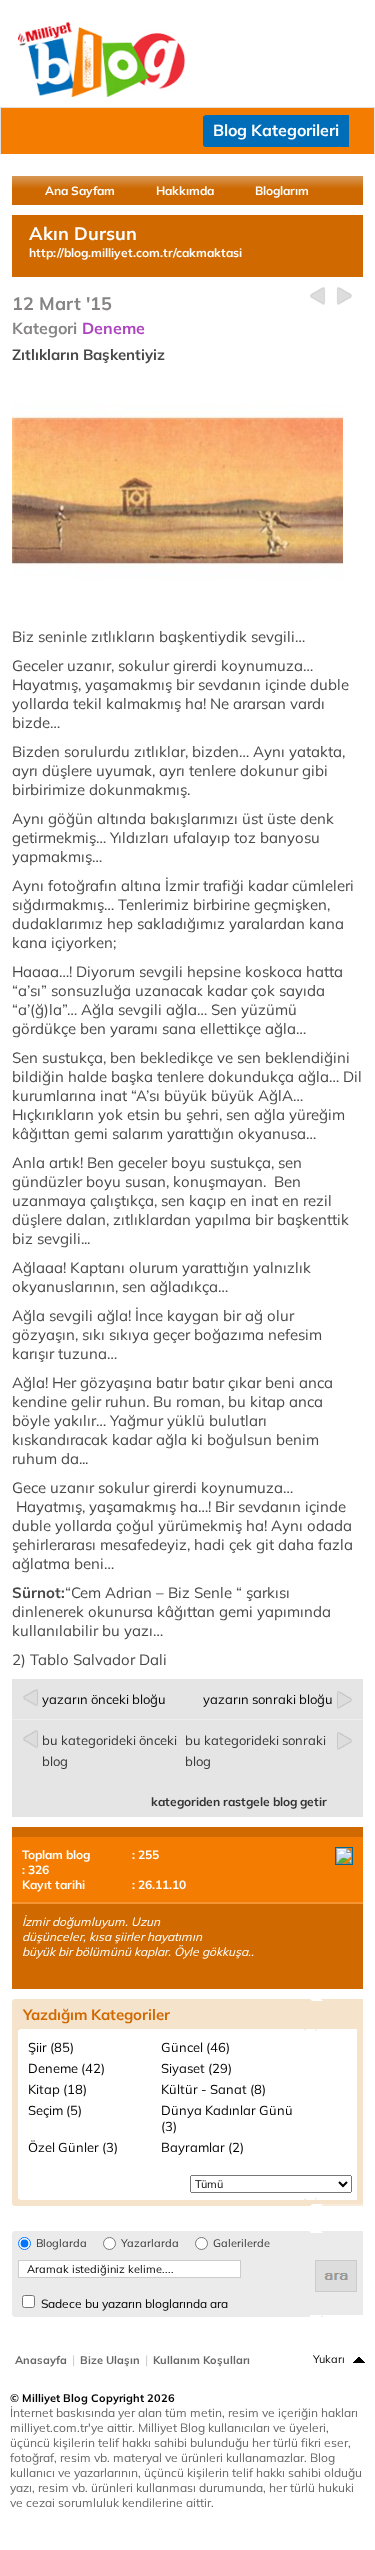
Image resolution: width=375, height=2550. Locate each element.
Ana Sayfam (80, 190)
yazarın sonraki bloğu (268, 1699)
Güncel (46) (195, 2047)
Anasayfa (41, 2360)
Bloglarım (282, 190)
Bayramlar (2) (202, 2147)
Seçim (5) (55, 2110)
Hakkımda (185, 190)
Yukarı (329, 2359)
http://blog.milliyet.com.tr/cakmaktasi (135, 252)
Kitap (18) (57, 2089)
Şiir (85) (51, 2047)
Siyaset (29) (196, 2068)
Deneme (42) (66, 2068)
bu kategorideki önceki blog (109, 1750)
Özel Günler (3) (73, 2147)
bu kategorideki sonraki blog (255, 1750)
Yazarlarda (150, 2243)
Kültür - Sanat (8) (213, 2089)
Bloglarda (61, 2243)
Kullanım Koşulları (201, 2360)
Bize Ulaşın (110, 2360)
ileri (344, 296)
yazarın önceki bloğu (104, 1699)
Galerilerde (241, 2243)
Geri (317, 296)
